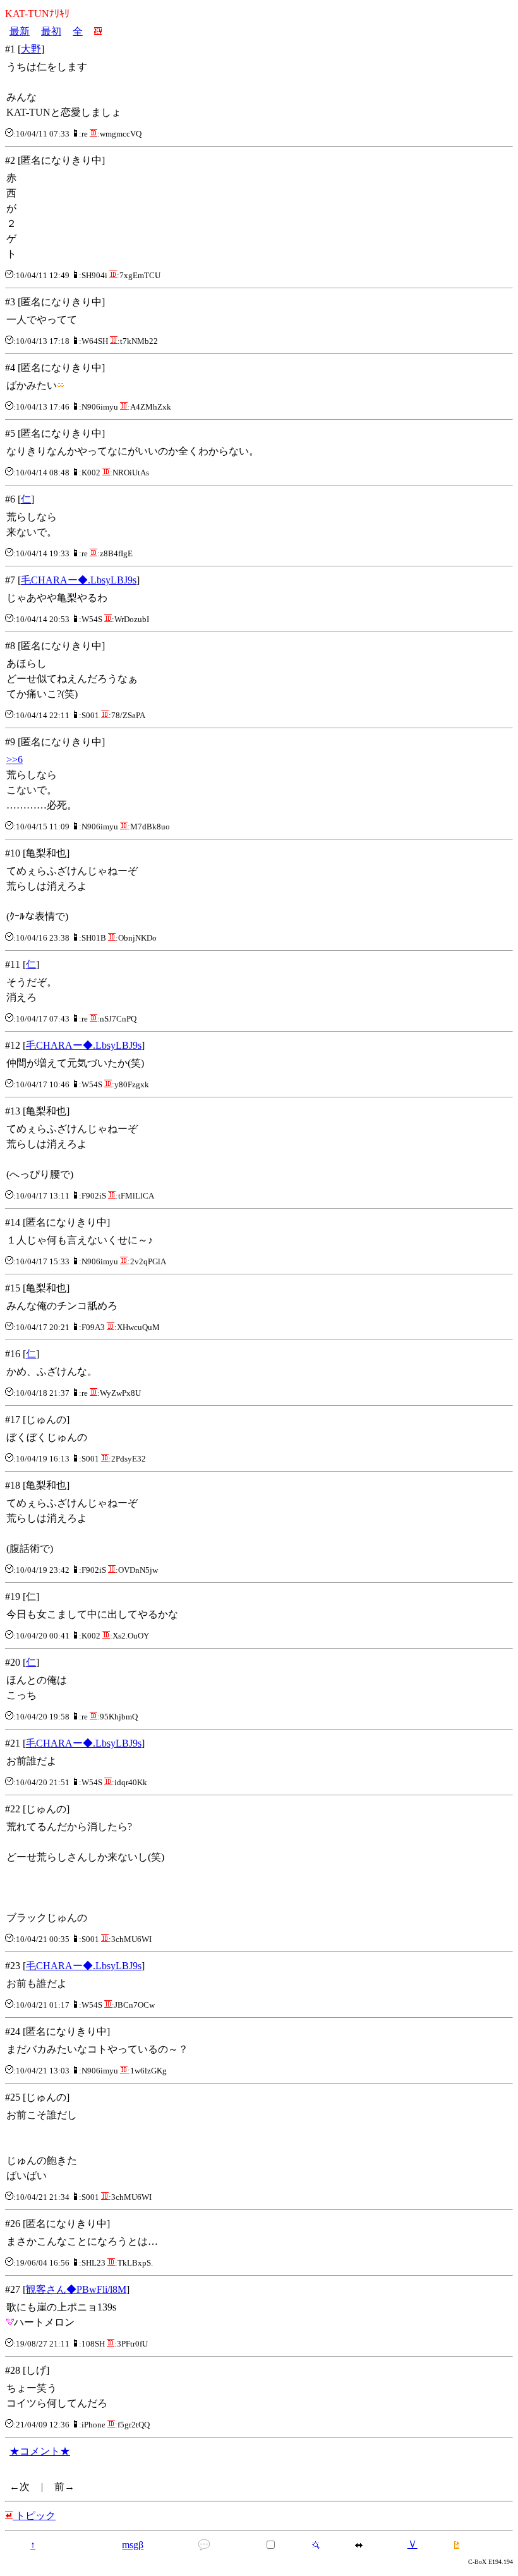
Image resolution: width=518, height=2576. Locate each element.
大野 (31, 49)
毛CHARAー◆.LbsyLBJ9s (79, 580)
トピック (34, 2516)
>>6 (15, 760)
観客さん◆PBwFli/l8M (76, 2289)
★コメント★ (40, 2451)
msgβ (133, 2545)
